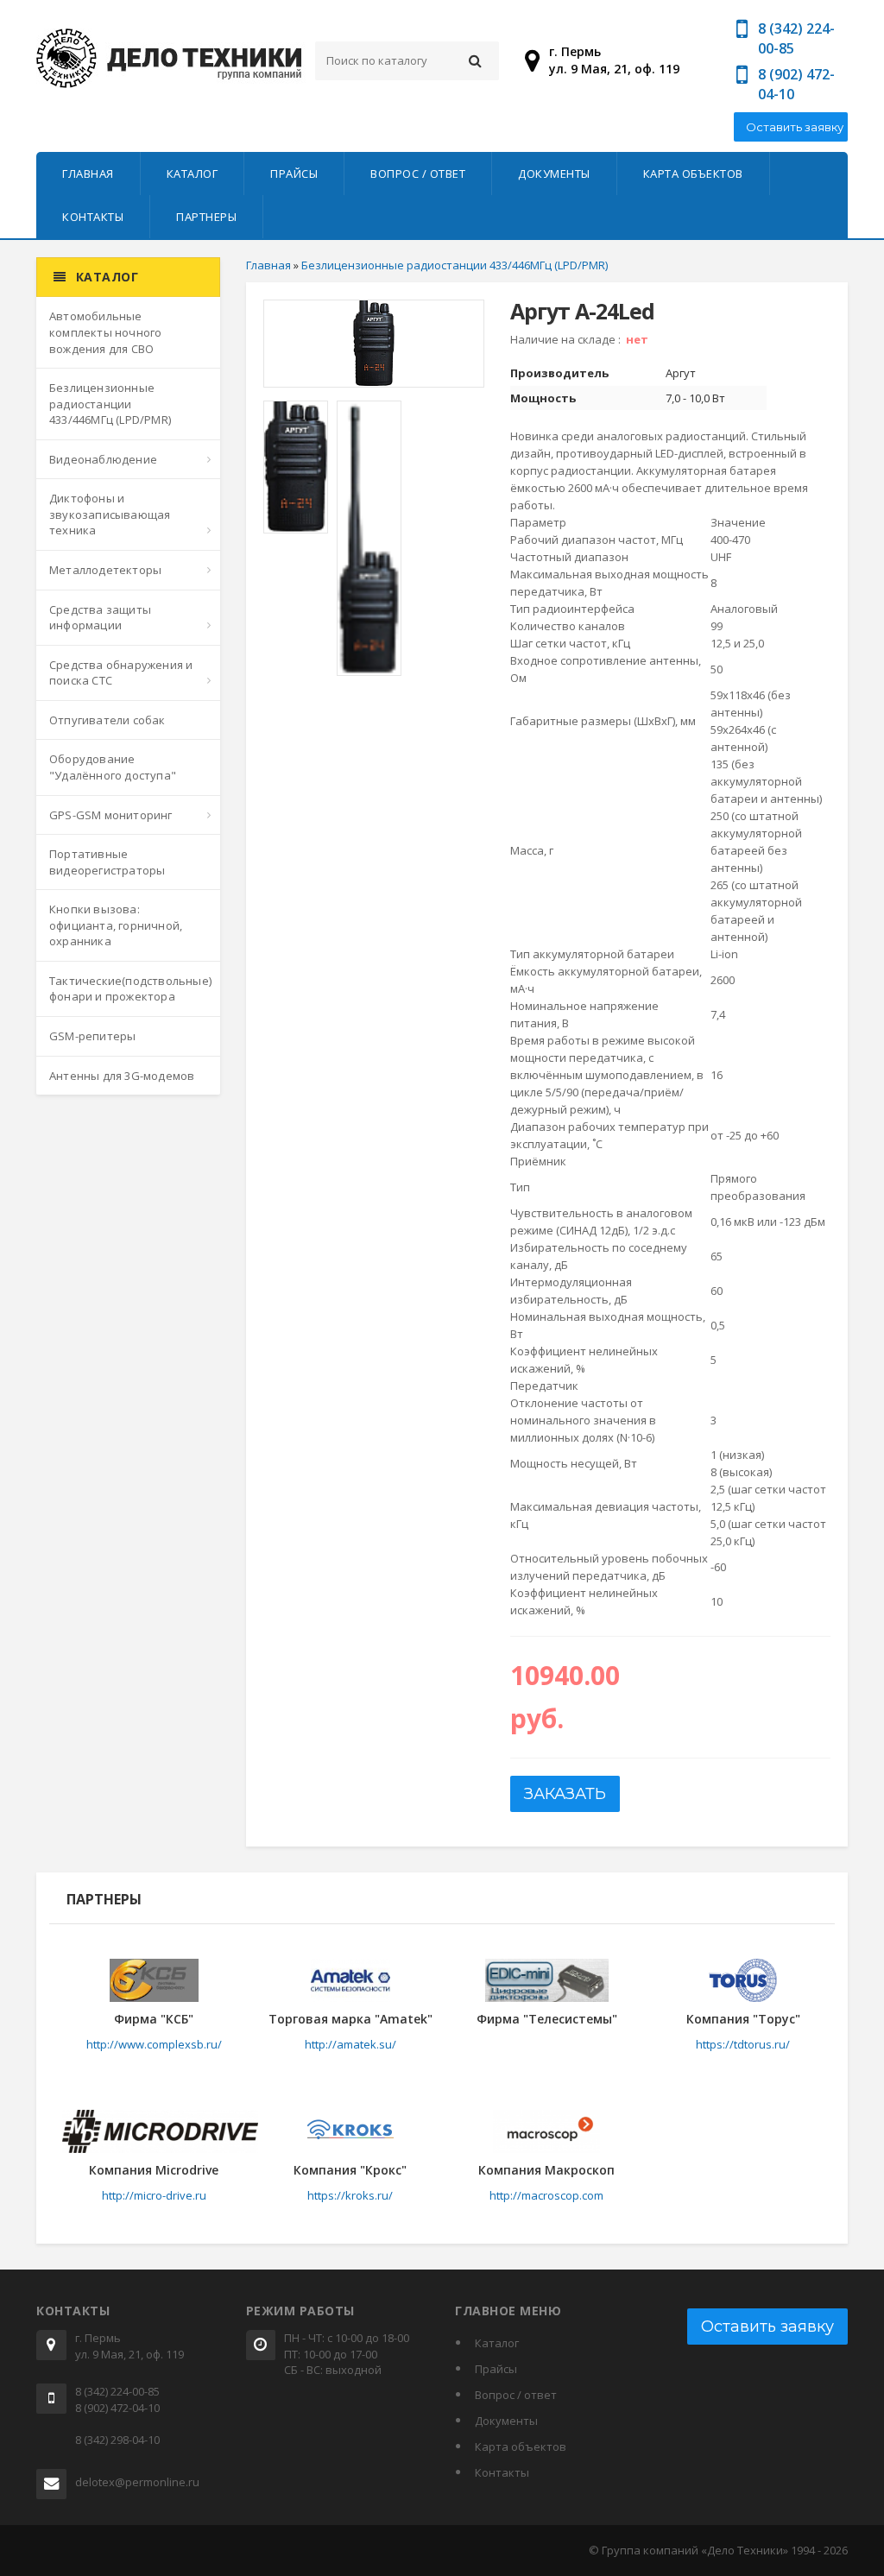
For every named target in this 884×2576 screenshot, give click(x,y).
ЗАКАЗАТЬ (565, 1794)
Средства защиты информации (100, 618)
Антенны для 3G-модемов (122, 1076)
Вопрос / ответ (418, 174)
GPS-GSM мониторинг (111, 815)
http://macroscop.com (546, 2195)
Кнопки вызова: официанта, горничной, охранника (116, 925)
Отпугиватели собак (107, 720)
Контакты (93, 217)
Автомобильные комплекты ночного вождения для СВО (105, 332)
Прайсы (294, 174)
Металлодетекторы (105, 570)
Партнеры (206, 217)
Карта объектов (693, 174)
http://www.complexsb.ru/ (154, 2044)
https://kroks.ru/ (350, 2195)
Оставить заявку (795, 127)
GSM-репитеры (92, 1036)
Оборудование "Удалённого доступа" (113, 767)
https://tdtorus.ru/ (743, 2044)
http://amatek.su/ (350, 2044)
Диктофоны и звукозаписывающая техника (110, 514)
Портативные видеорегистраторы (107, 862)
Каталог (193, 174)
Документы (554, 174)
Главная (88, 174)
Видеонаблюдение (103, 459)
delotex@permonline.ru (137, 2482)
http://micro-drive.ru (154, 2195)
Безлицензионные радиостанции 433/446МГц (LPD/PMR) (110, 404)
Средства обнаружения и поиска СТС (121, 673)
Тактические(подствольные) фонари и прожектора (130, 989)
